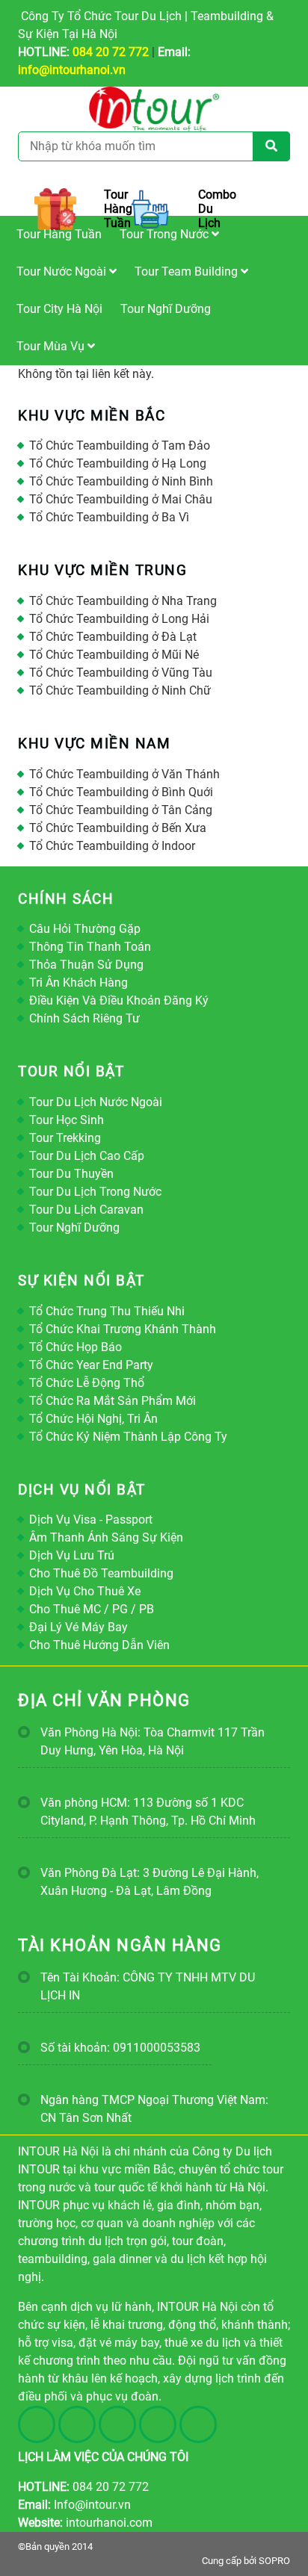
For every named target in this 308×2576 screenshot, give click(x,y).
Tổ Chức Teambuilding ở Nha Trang (123, 601)
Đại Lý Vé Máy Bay (78, 1627)
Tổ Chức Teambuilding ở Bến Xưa (118, 828)
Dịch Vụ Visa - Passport (91, 1520)
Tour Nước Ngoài (63, 271)
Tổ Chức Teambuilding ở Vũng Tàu (121, 673)
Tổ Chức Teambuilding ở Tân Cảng (121, 810)
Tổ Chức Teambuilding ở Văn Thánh (124, 774)
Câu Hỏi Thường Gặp (85, 929)
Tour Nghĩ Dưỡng (166, 309)
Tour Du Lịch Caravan (86, 1210)
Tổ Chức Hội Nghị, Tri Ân (93, 1419)
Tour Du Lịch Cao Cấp (87, 1156)
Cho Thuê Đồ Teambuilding (101, 1573)
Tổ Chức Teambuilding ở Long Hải (119, 619)
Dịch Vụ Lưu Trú (72, 1555)
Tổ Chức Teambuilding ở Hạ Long (118, 463)
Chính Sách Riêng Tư (84, 1018)
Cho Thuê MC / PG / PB (92, 1609)
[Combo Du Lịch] (154, 209)
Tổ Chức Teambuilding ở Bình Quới (121, 792)
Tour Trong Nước (166, 234)
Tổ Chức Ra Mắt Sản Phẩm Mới (113, 1401)
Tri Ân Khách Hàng (78, 983)
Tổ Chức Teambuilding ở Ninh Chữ (120, 690)
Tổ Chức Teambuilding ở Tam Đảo (120, 446)
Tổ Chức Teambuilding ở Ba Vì (109, 517)
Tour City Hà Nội (59, 309)
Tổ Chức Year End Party (91, 1365)
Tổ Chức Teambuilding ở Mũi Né (114, 655)
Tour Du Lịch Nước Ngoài (96, 1102)
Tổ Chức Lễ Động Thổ (87, 1383)
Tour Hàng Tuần (59, 234)
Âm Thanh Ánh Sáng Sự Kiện (106, 1537)
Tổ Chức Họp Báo (76, 1347)
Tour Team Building (188, 271)
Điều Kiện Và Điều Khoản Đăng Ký (119, 1000)
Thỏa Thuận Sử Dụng (86, 965)
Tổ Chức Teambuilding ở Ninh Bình (121, 481)
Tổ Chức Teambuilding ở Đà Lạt (113, 637)
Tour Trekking (65, 1138)
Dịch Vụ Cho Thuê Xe (85, 1591)
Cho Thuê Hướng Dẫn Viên (99, 1645)
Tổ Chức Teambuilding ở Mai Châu (121, 499)
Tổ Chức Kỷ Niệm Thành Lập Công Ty (128, 1437)
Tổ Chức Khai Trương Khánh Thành (123, 1329)
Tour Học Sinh (67, 1120)
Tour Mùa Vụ (52, 346)
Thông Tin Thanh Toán (90, 947)
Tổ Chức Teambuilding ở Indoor (112, 846)
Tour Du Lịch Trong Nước (95, 1192)
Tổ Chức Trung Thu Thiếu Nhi (107, 1311)
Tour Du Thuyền (71, 1174)
